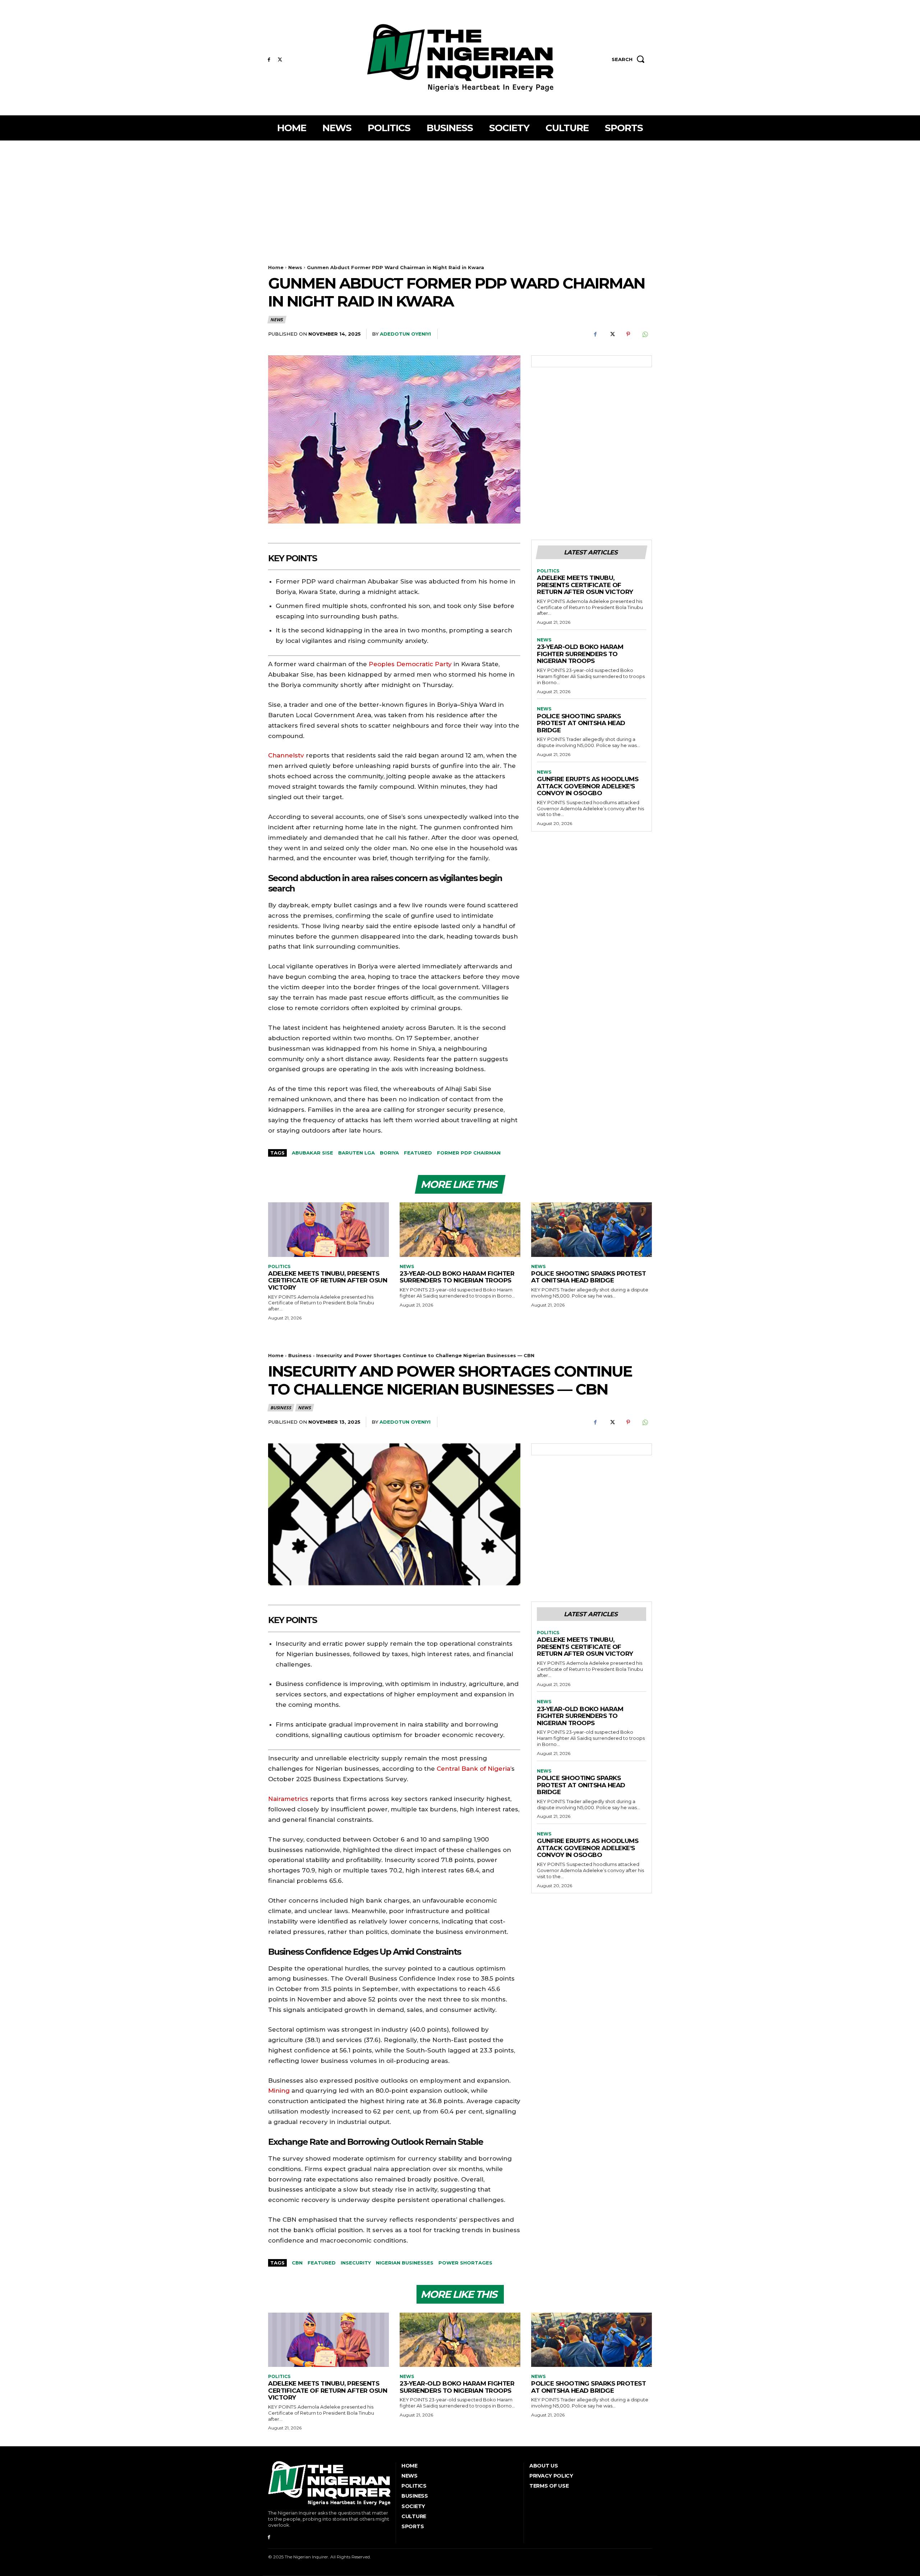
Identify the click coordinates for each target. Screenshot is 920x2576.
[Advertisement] (460, 194)
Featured (418, 1153)
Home (276, 267)
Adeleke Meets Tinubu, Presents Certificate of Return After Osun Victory (585, 585)
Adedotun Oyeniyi (405, 334)
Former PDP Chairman (469, 1153)
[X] (280, 60)
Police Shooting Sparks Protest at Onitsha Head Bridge (581, 723)
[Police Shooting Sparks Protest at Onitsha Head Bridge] (592, 1229)
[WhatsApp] (645, 334)
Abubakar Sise (312, 1153)
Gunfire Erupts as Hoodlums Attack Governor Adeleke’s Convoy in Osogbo (588, 786)
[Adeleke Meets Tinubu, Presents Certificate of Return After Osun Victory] (328, 1229)
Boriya (389, 1153)
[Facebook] (269, 60)
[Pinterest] (628, 334)
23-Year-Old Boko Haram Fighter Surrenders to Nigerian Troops (580, 654)
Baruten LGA (356, 1153)
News (295, 267)
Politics (548, 571)
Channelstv (286, 755)
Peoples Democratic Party (410, 664)
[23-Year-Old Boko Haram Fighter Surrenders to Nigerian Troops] (460, 1229)
